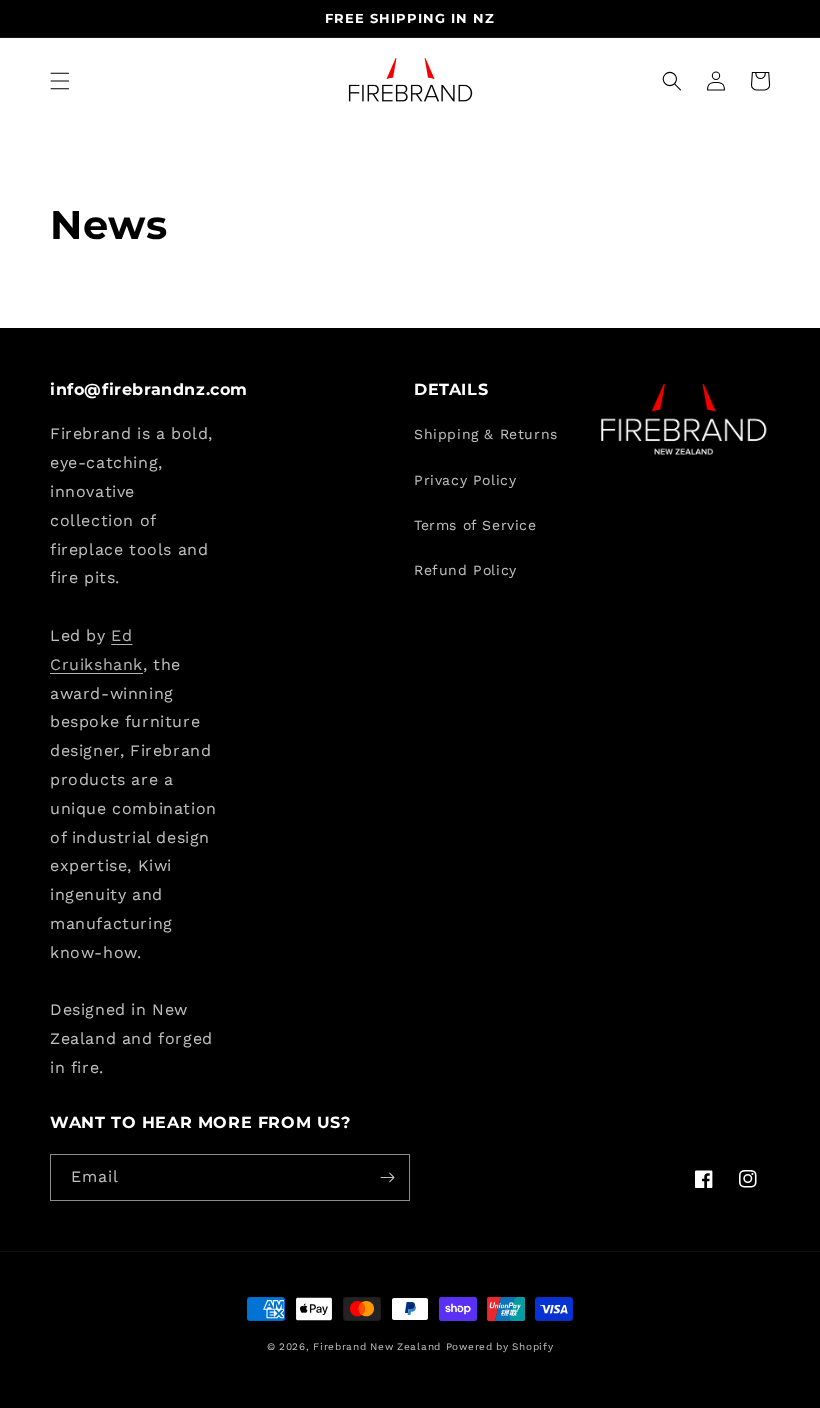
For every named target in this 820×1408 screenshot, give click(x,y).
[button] (60, 81)
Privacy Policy (465, 480)
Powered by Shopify (500, 1346)
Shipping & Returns (486, 434)
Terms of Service (475, 525)
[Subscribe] (387, 1177)
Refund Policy (465, 570)
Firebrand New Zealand (377, 1346)
